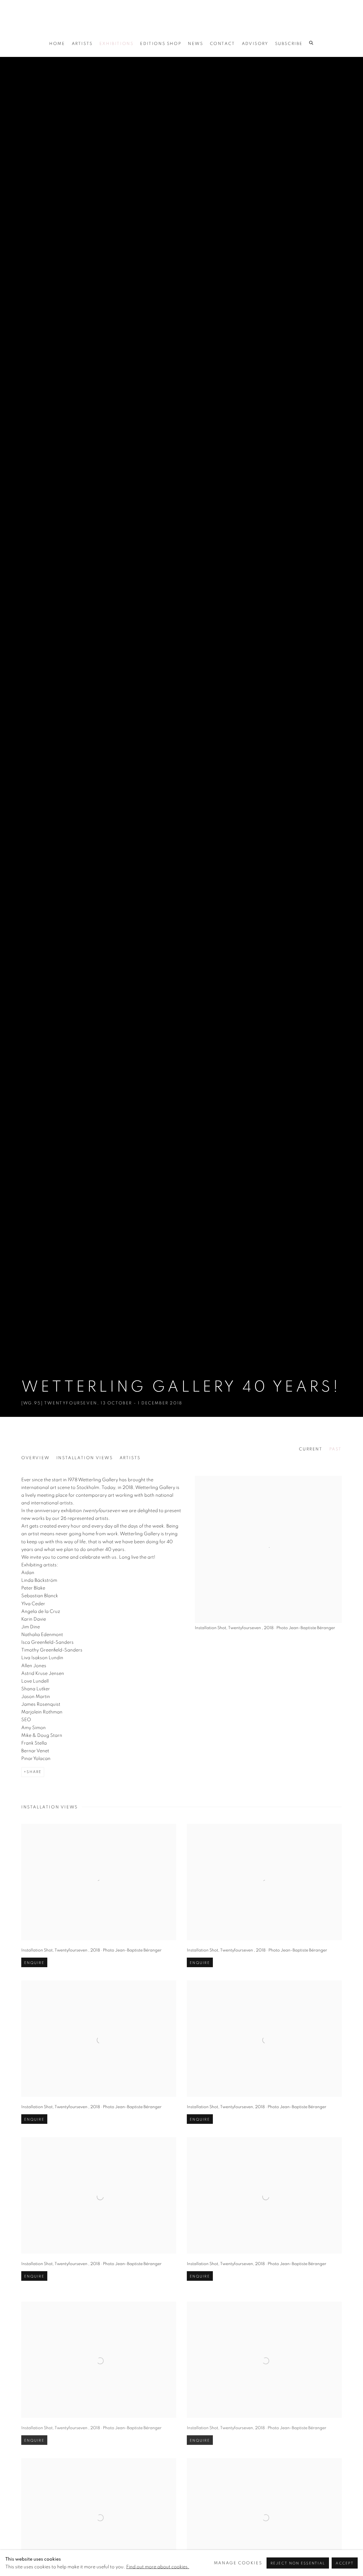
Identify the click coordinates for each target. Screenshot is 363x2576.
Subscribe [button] (139, 1335)
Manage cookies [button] (238, 2563)
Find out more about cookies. (158, 2567)
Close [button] (241, 1229)
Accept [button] (345, 2563)
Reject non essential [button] (298, 2563)
